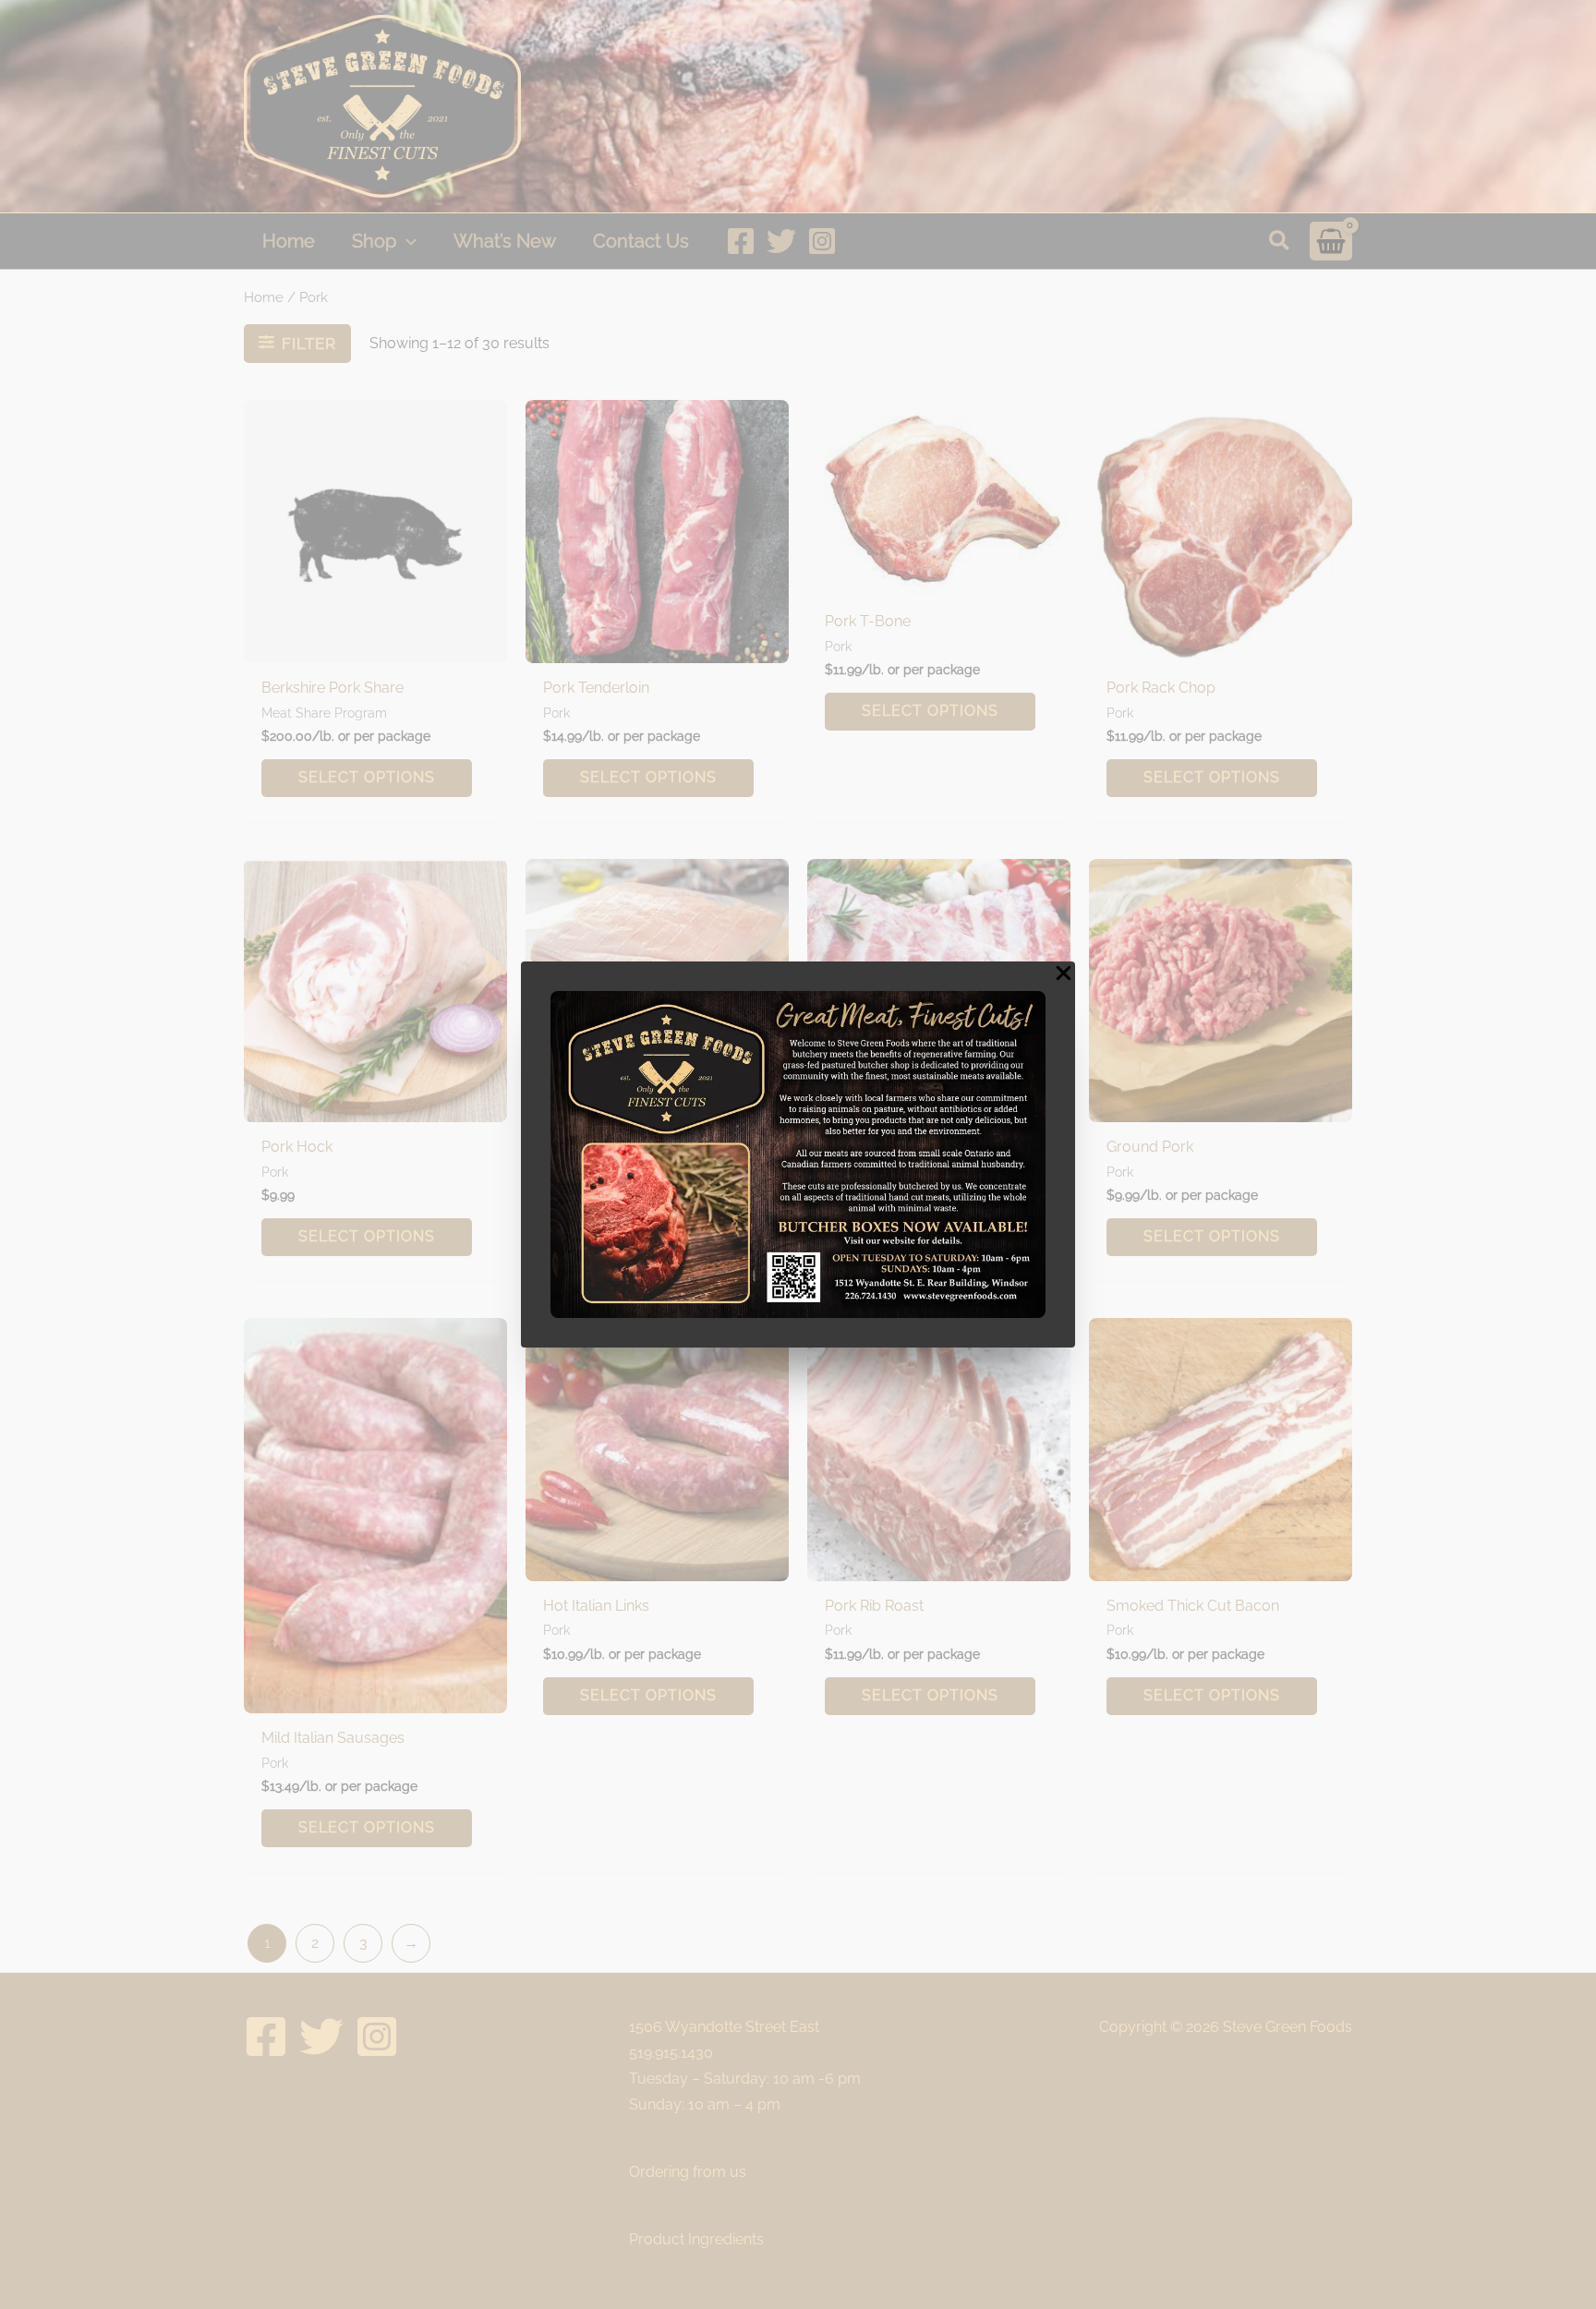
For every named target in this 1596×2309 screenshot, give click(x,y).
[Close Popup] (1064, 974)
